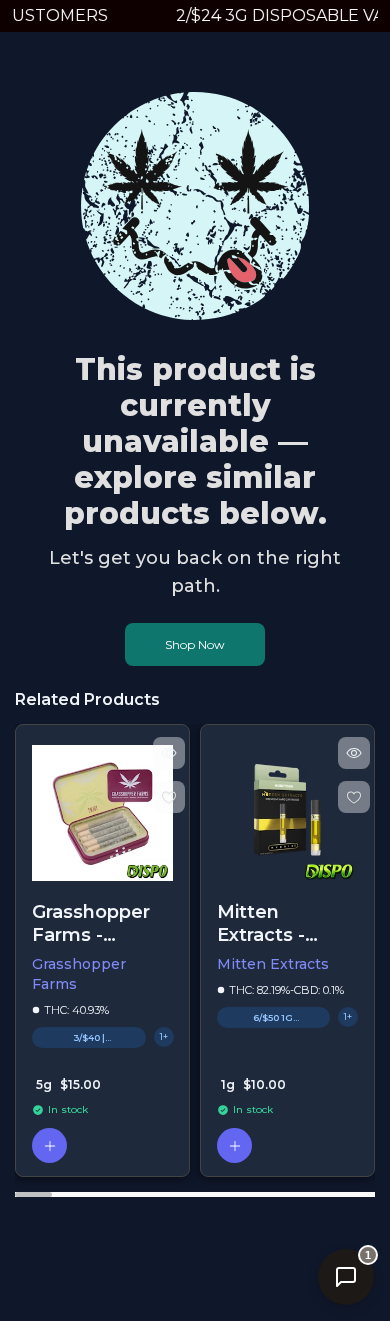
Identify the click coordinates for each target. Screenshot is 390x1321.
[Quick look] (169, 753)
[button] (49, 1145)
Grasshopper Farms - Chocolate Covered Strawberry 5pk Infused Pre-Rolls (91, 923)
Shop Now (195, 644)
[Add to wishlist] (169, 797)
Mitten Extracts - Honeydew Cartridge (268, 923)
